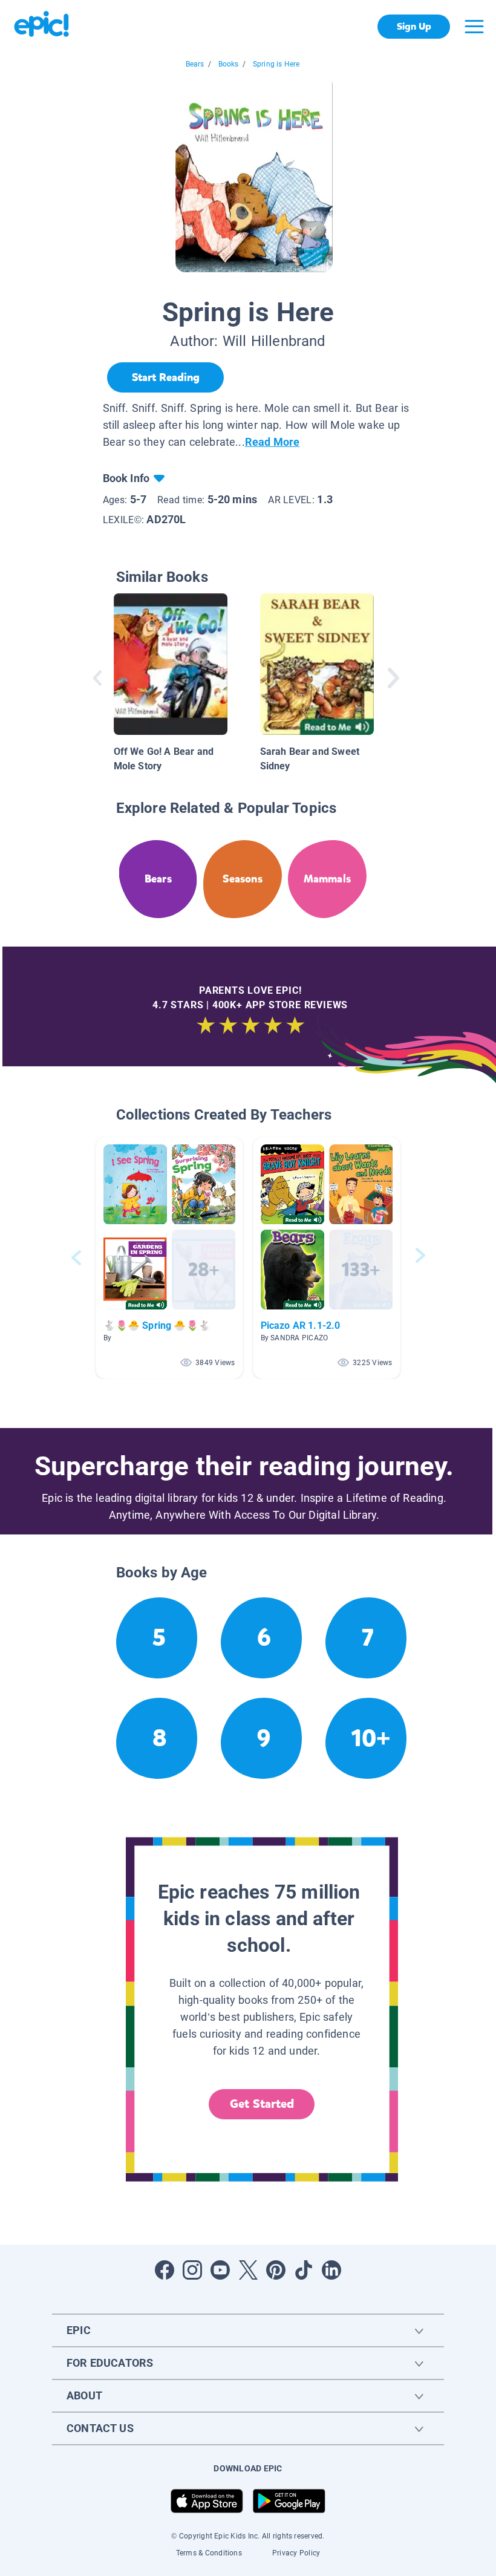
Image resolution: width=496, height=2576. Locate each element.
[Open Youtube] (220, 2270)
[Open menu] (474, 27)
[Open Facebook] (165, 2270)
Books (229, 64)
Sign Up (414, 26)
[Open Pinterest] (276, 2270)
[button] (169, 1258)
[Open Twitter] (248, 2270)
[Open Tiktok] (304, 2270)
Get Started (262, 2104)
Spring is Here (276, 64)
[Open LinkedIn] (331, 2270)
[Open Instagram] (192, 2270)
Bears (195, 64)
